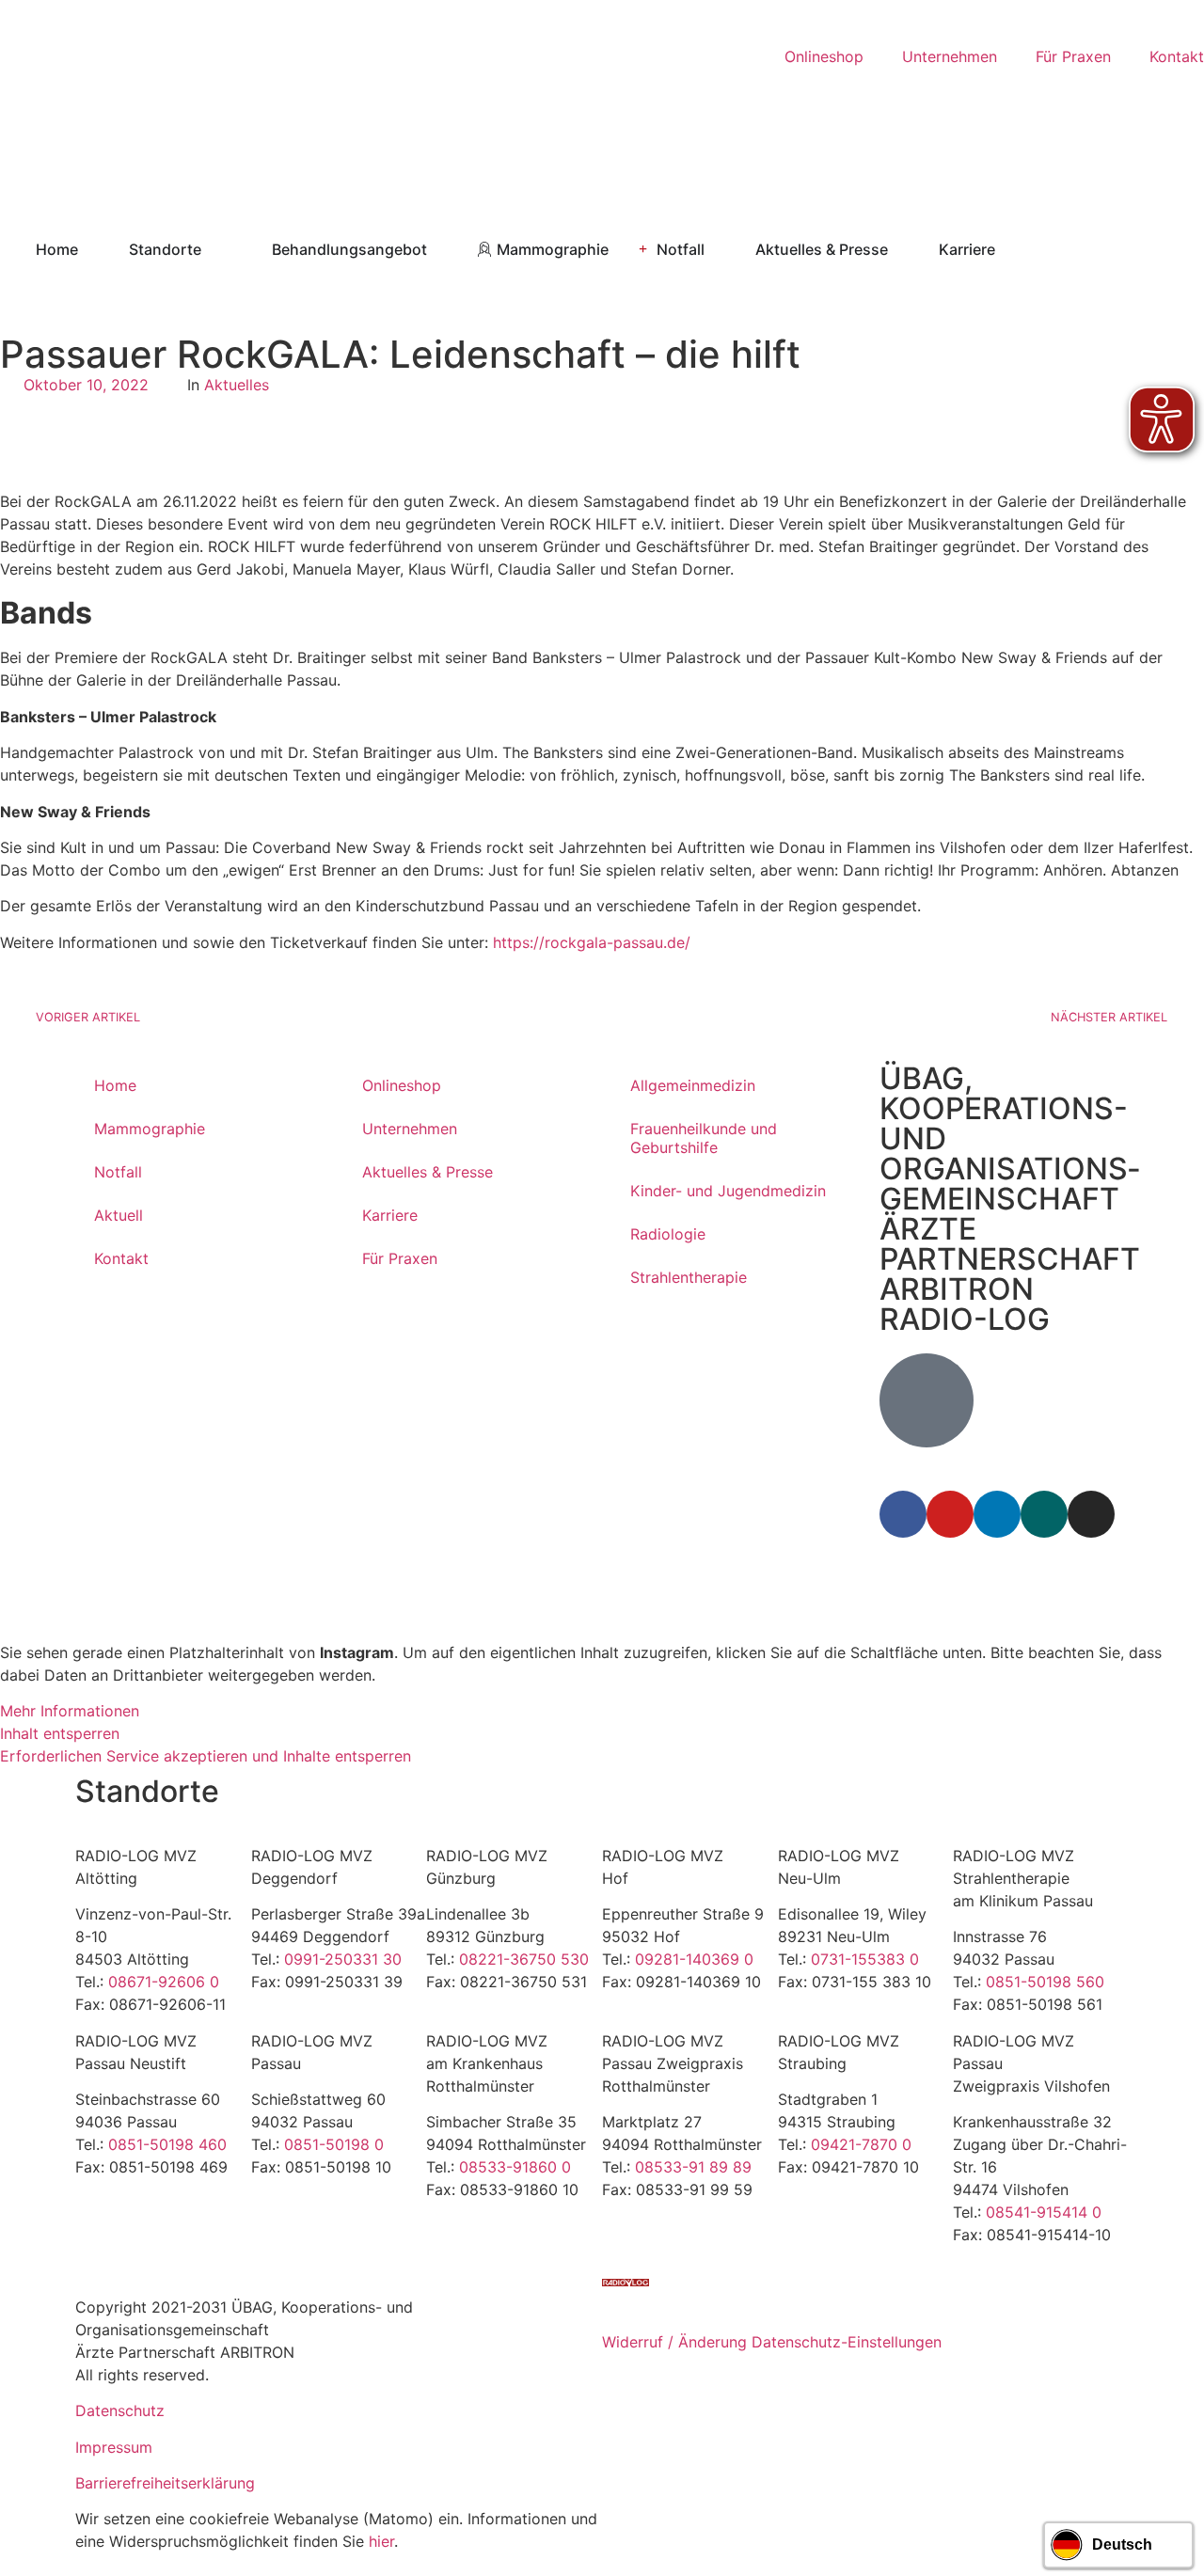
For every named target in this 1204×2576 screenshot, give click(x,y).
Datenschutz (120, 2410)
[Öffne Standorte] (214, 249)
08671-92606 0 (164, 1982)
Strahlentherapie (689, 1277)
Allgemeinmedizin (693, 1085)
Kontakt (121, 1258)
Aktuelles (237, 385)
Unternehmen (410, 1129)
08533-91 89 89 (693, 2167)
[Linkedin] (997, 1514)
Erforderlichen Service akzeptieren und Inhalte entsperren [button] (206, 1756)
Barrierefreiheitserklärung (165, 2483)
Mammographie (150, 1129)
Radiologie (668, 1234)
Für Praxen (400, 1258)
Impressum (114, 2447)
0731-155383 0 (865, 1959)
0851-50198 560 (1045, 1982)
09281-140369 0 (694, 1959)
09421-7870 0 (861, 2144)
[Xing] (1044, 1514)
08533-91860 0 (515, 2167)
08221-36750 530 (524, 1959)
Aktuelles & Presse (428, 1172)
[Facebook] (903, 1514)
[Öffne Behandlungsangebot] (439, 249)
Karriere (390, 1215)
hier (381, 2541)
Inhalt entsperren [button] (60, 1733)
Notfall (118, 1172)
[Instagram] (1091, 1514)
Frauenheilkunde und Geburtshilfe (704, 1138)
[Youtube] (950, 1514)
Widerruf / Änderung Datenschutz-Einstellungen (772, 2342)
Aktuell (119, 1215)
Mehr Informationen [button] (70, 1711)
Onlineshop (402, 1085)
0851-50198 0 (334, 2144)
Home (115, 1085)
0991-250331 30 (343, 1959)
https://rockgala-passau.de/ (592, 942)
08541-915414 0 (1044, 2212)
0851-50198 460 (167, 2144)
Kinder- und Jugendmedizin (728, 1191)
